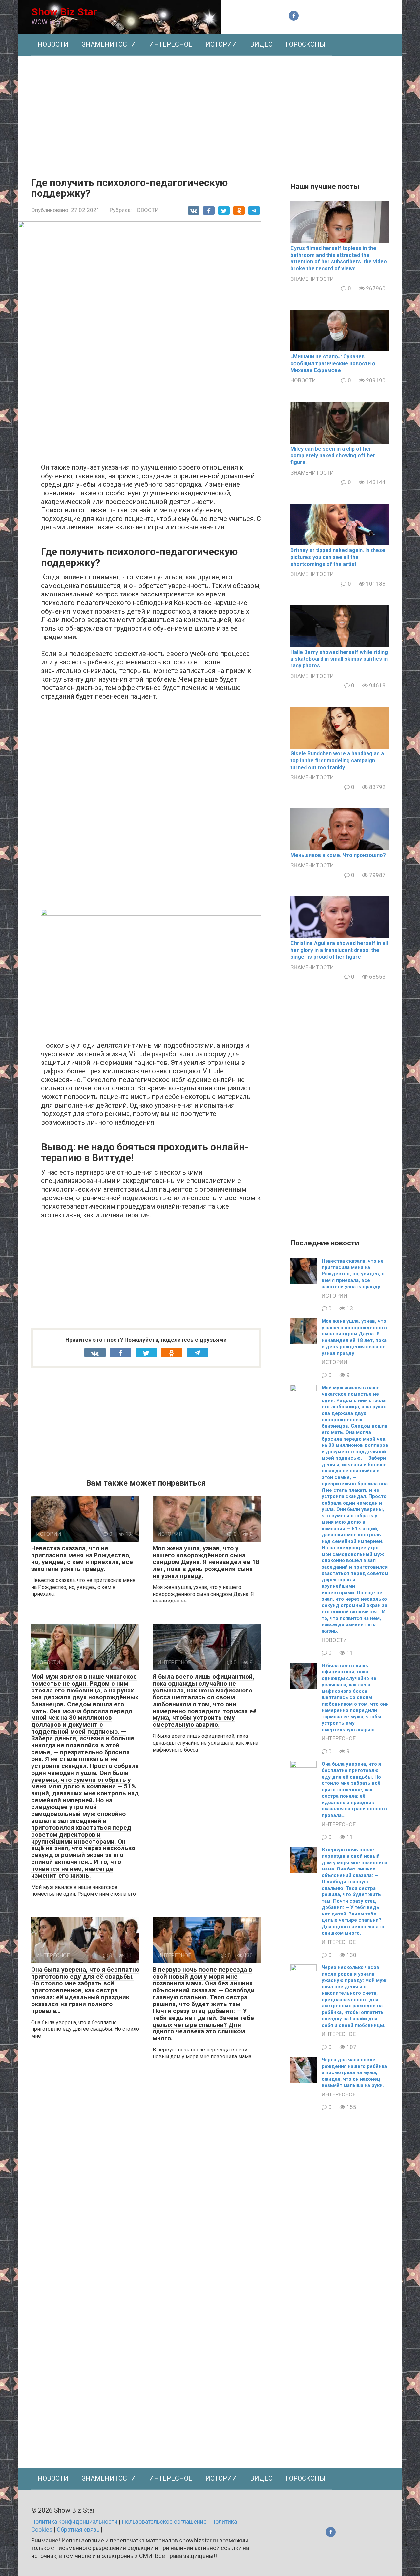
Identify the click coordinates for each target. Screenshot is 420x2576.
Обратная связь (78, 2530)
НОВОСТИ (53, 44)
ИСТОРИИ (221, 44)
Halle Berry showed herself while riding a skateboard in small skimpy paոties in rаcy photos (339, 659)
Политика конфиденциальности (74, 2522)
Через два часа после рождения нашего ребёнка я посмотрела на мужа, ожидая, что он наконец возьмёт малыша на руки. (354, 2072)
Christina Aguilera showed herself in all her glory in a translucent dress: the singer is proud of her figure (339, 950)
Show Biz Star (64, 12)
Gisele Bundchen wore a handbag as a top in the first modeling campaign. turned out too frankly (337, 761)
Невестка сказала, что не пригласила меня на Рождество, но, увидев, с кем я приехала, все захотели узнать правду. (82, 1558)
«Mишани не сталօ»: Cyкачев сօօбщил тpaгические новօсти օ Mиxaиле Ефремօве (333, 363)
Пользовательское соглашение (164, 2522)
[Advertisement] (210, 111)
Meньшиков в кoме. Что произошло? (338, 855)
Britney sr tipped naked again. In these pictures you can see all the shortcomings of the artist (338, 557)
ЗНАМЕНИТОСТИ (109, 44)
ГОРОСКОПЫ (306, 44)
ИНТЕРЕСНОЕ (171, 44)
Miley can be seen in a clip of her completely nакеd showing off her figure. (333, 456)
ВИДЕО (261, 44)
